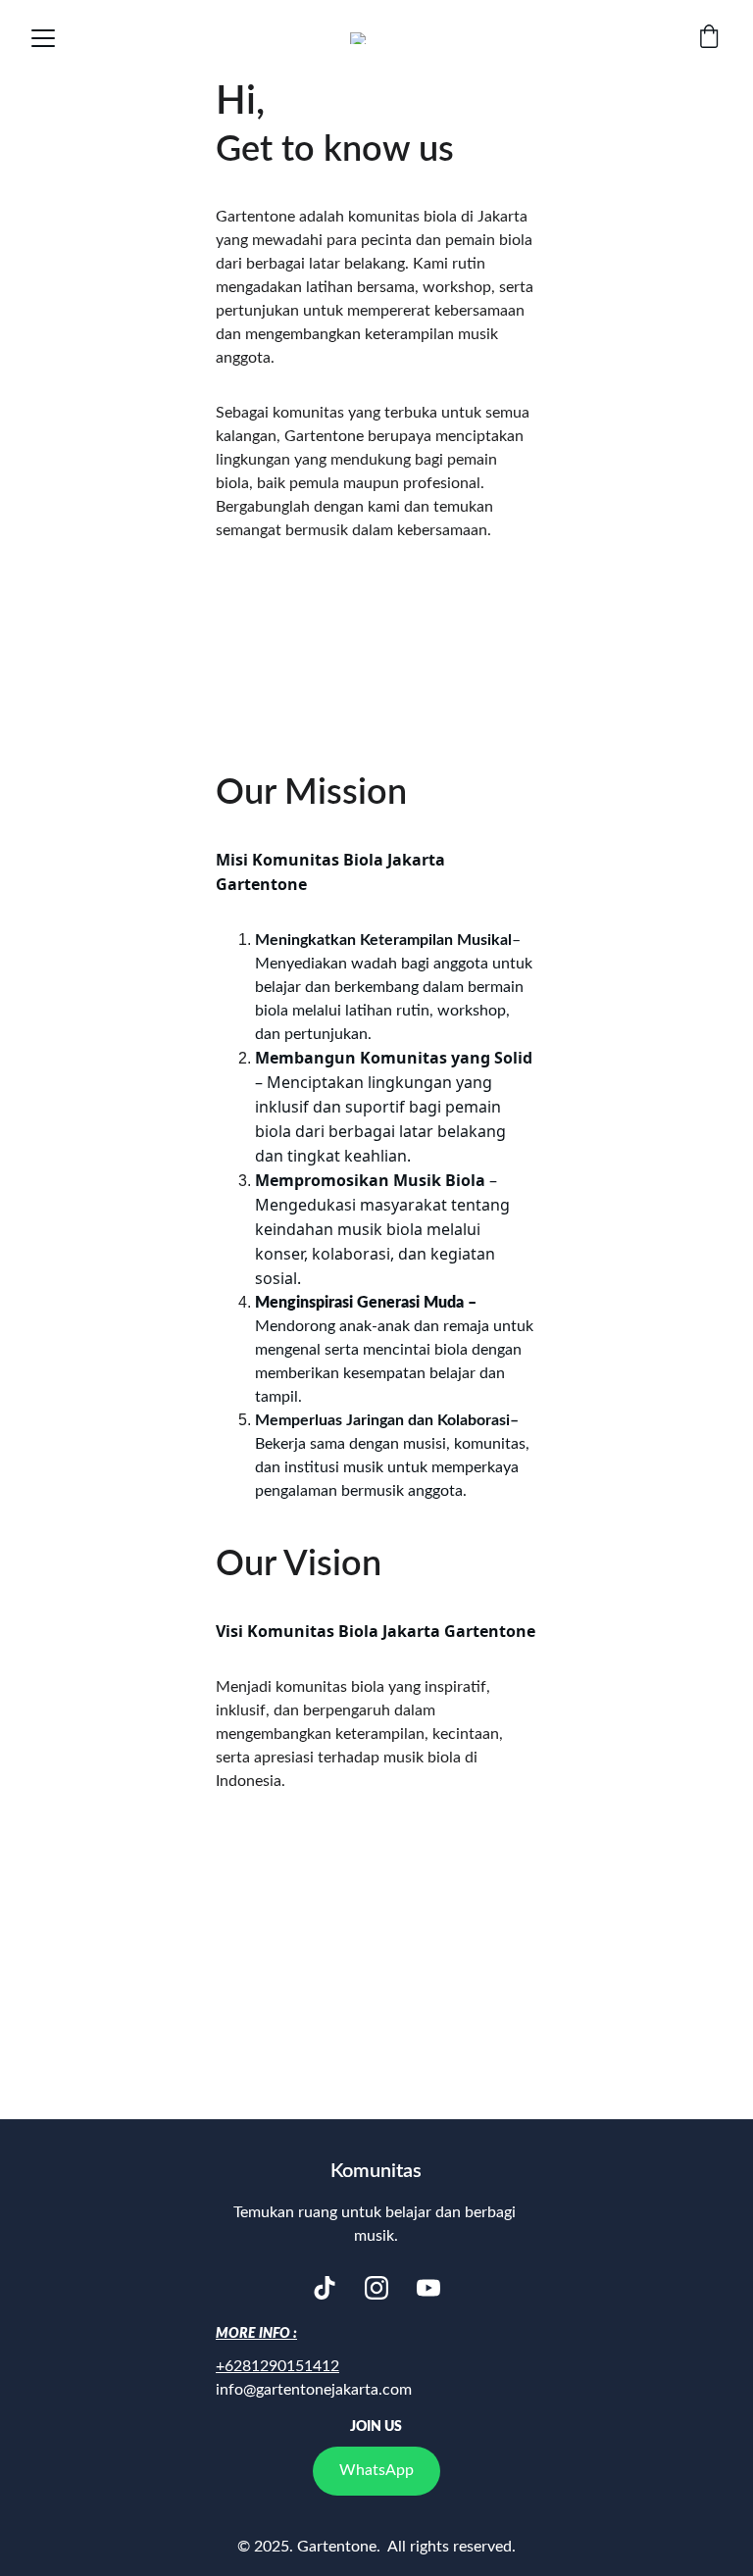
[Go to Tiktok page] (325, 2288)
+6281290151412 (277, 2366)
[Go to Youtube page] (428, 2288)
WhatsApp (376, 2470)
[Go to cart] (709, 38)
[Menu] (43, 38)
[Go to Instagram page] (376, 2288)
